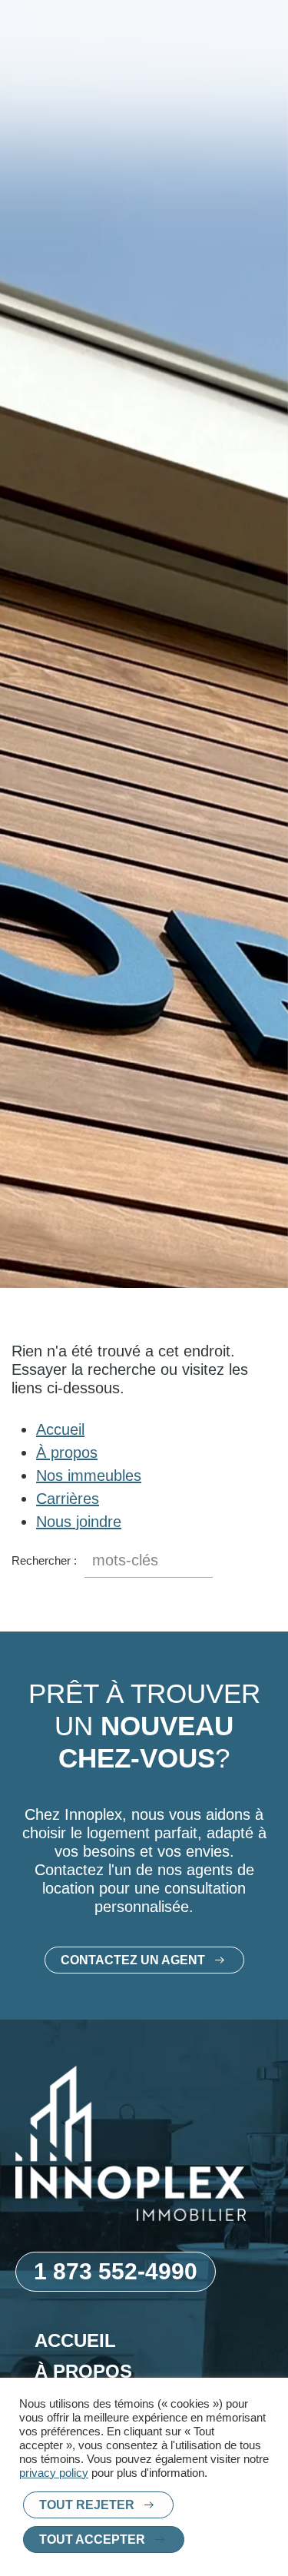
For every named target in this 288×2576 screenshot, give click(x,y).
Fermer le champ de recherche (265, 1561)
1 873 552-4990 (116, 2271)
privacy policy (54, 2473)
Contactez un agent (133, 1960)
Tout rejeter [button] (87, 2505)
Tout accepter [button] (92, 2539)
